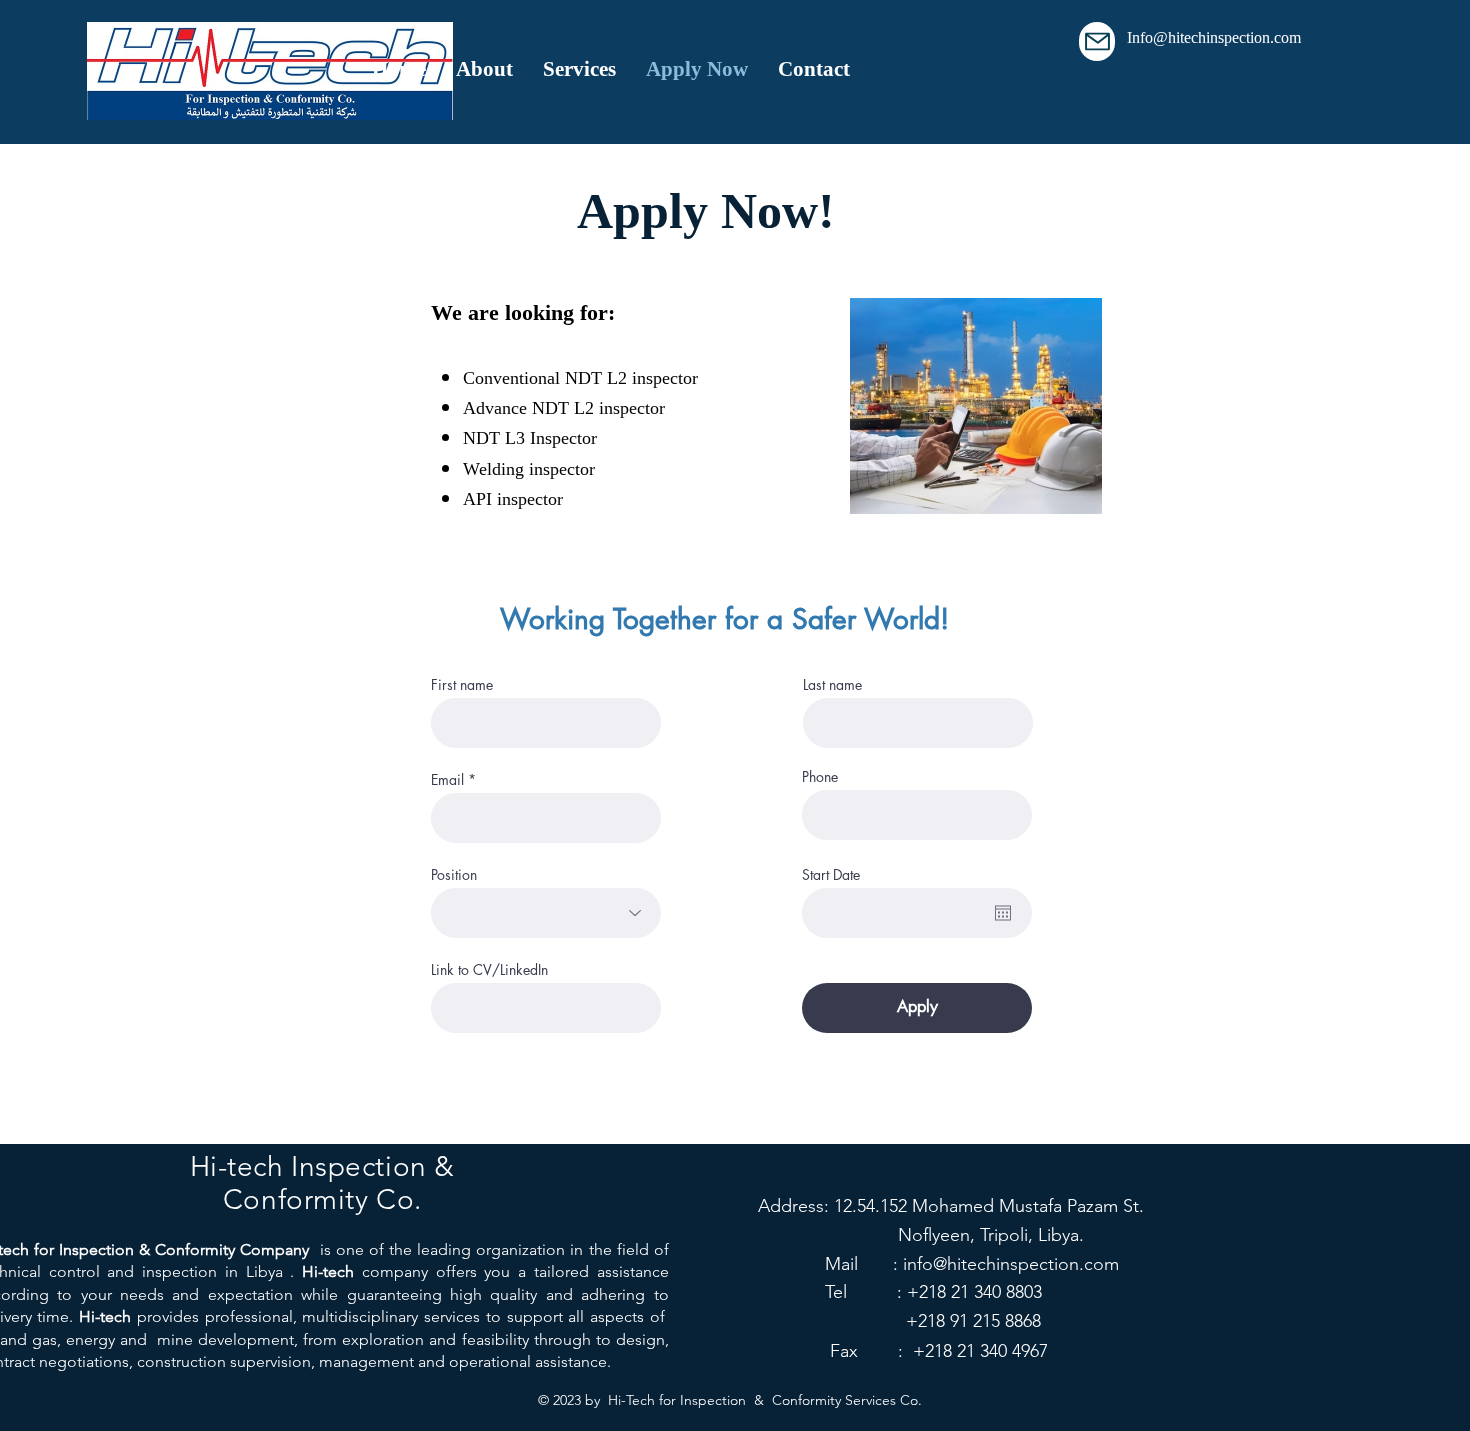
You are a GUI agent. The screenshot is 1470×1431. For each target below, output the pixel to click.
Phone (820, 777)
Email (447, 780)
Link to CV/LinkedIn (489, 970)
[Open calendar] (1003, 913)
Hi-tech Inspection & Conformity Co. (322, 1183)
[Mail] (1097, 41)
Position (454, 875)
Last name (832, 685)
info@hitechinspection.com (1011, 1264)
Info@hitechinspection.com (1214, 39)
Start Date (831, 875)
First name (462, 685)
